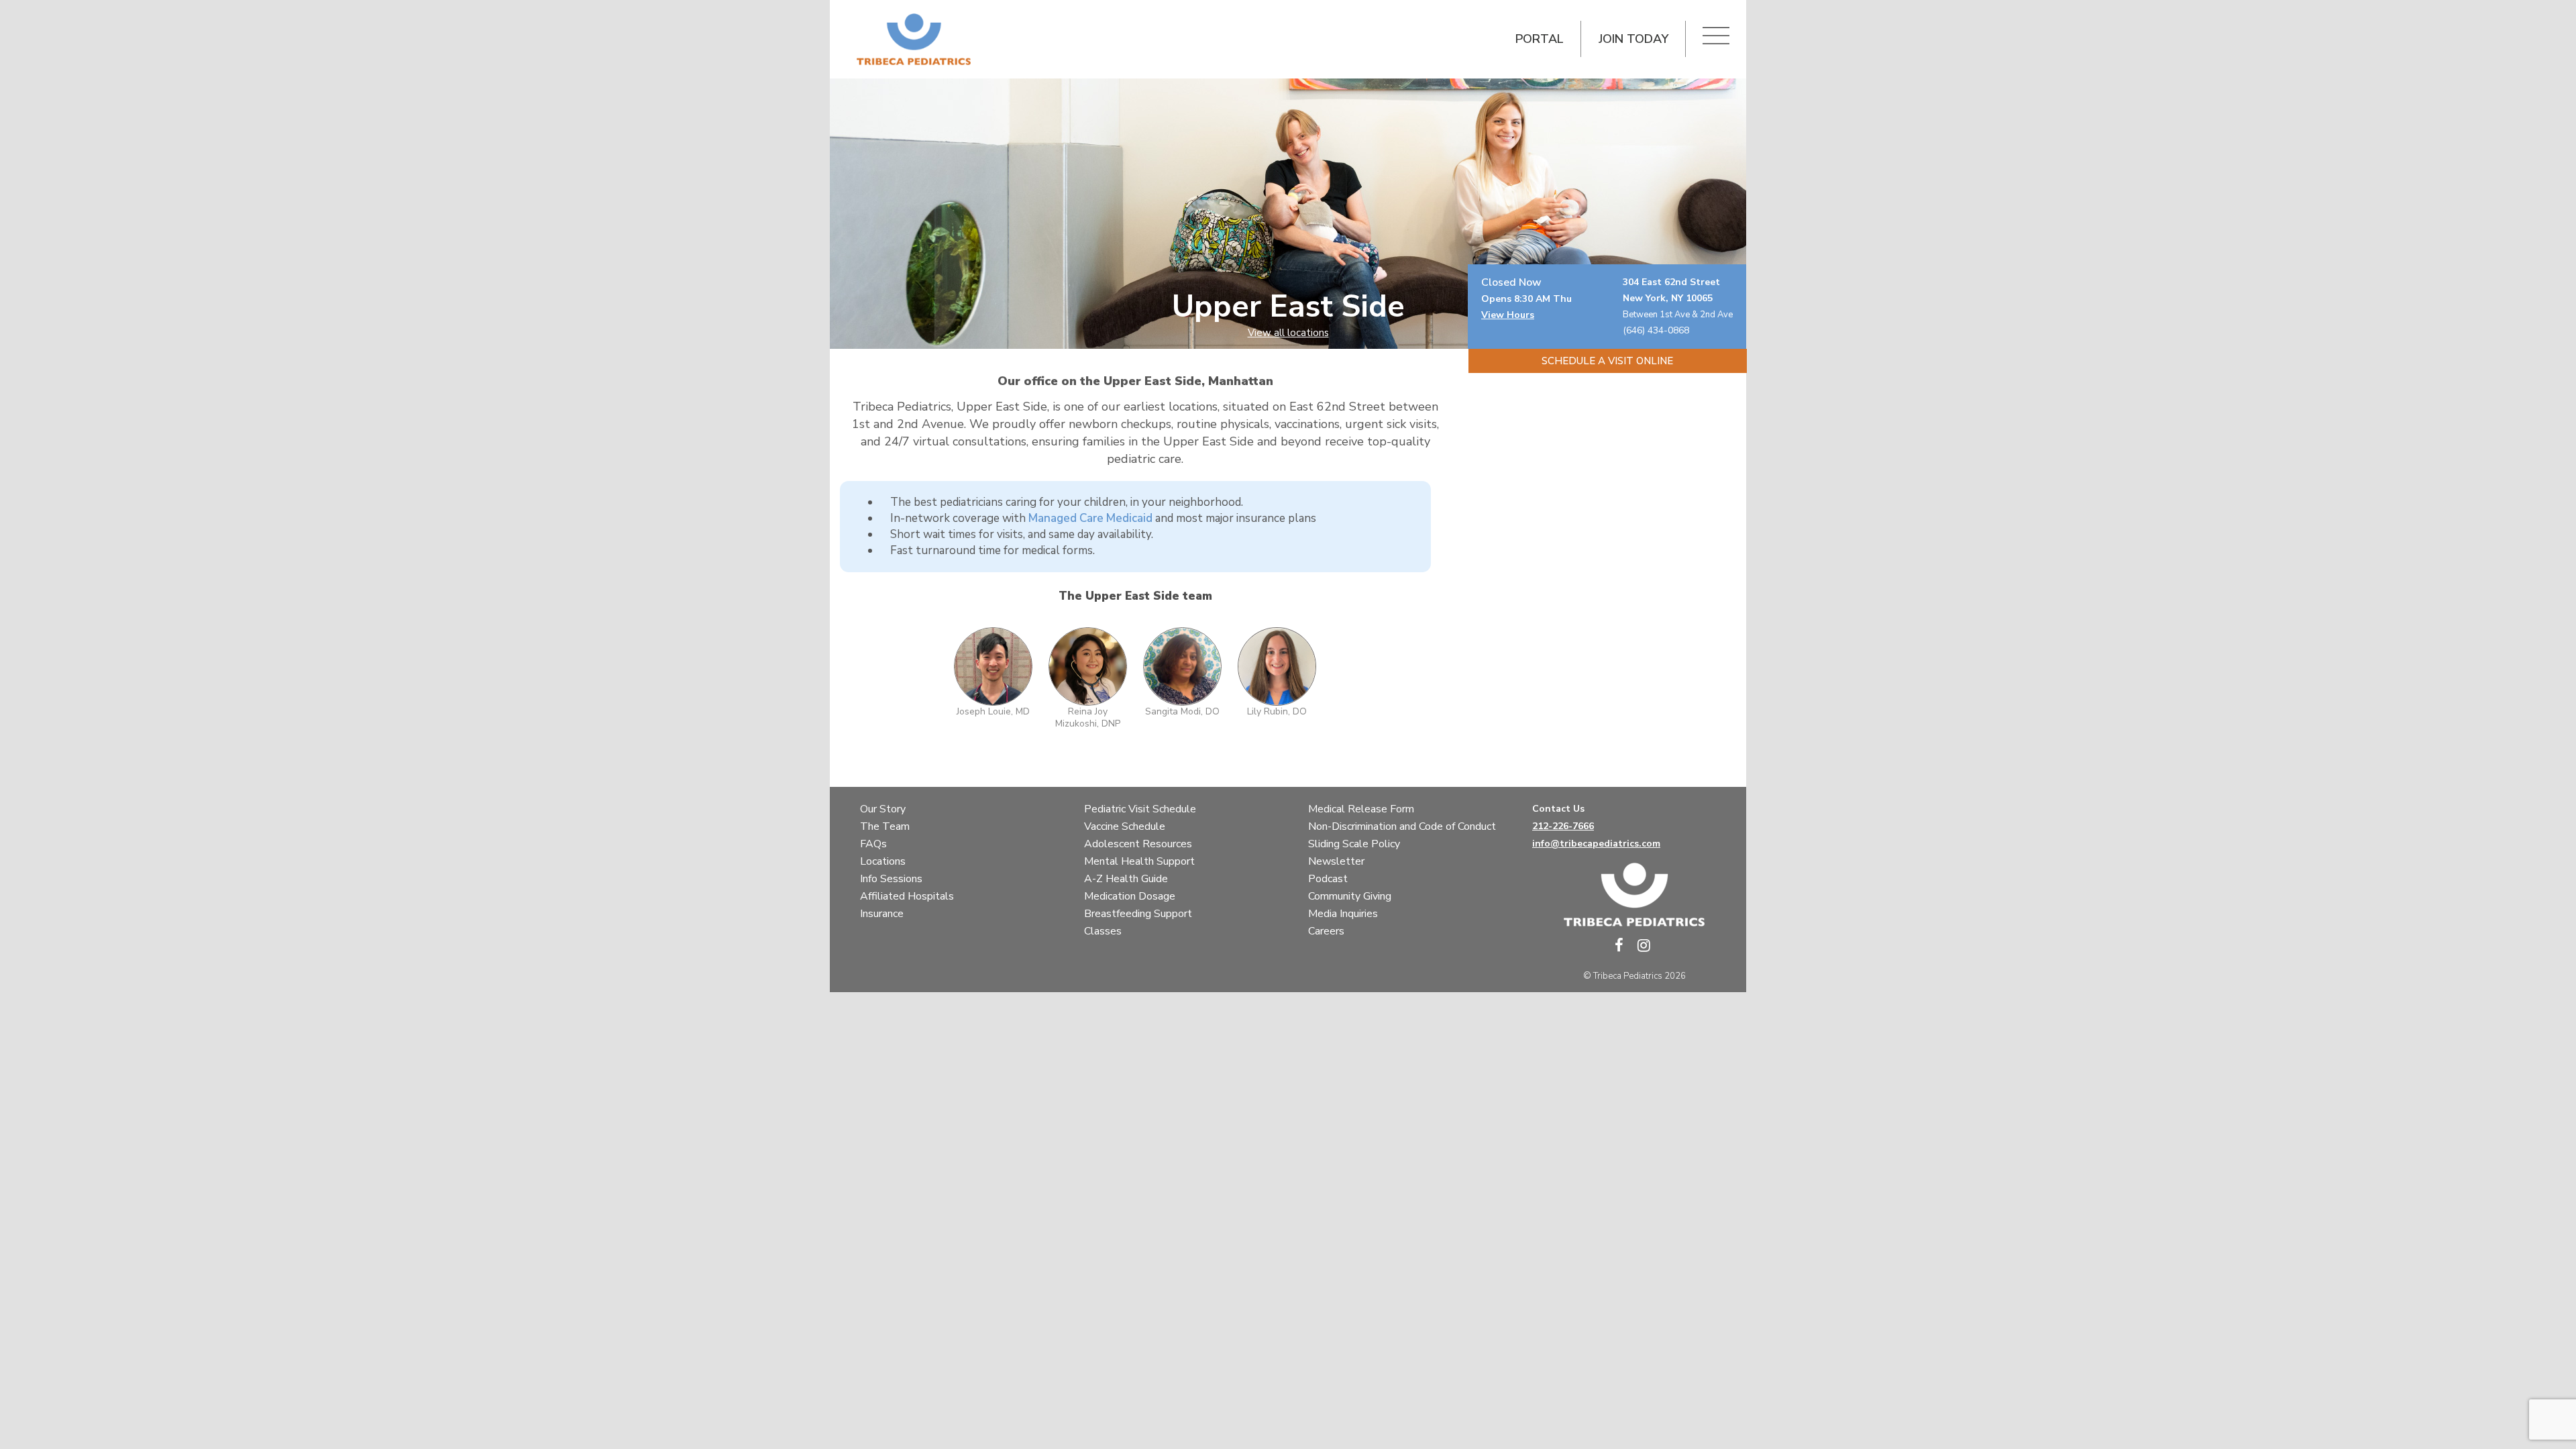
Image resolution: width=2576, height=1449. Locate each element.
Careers (1326, 931)
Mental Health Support (1139, 861)
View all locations (1288, 333)
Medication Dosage (1130, 896)
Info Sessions (891, 879)
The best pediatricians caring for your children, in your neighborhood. (1067, 502)
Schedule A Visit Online (1607, 361)
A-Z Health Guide (1126, 879)
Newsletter (1336, 861)
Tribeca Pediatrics (1628, 976)
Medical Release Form (1361, 809)
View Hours (1508, 315)
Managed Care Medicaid (1090, 518)
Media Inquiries (1343, 914)
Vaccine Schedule (1125, 826)
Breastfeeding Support (1138, 914)
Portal (1540, 39)
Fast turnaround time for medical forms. (992, 550)
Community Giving (1350, 896)
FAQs (873, 844)
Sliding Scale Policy (1354, 844)
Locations (883, 861)
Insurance (882, 914)
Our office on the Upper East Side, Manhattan (1135, 381)
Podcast (1328, 879)
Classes (1103, 931)
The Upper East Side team (1135, 596)
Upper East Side (1288, 307)
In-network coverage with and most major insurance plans (1103, 518)
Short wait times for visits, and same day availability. (1022, 534)
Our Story (883, 809)
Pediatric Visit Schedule (1140, 809)
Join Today (1633, 39)
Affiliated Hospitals (907, 896)
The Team (885, 826)
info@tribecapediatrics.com (1596, 844)
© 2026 (1634, 976)
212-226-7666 (1563, 826)
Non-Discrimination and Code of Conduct (1402, 826)
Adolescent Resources (1138, 844)
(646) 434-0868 (1656, 330)
